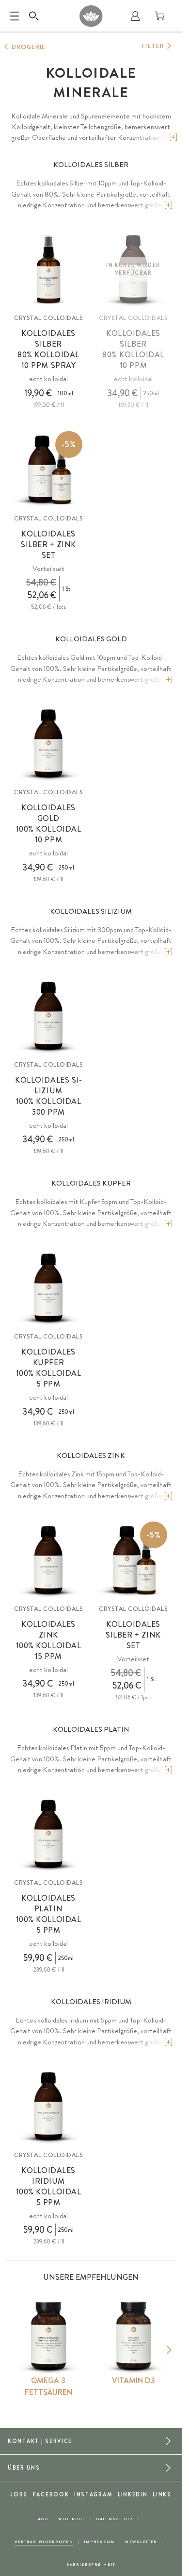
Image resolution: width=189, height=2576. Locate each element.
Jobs (19, 2494)
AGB (43, 2519)
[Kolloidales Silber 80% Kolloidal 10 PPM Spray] (48, 269)
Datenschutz (115, 2519)
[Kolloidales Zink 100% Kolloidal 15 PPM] (48, 1560)
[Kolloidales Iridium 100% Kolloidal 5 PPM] (48, 2107)
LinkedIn (133, 2494)
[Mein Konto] (135, 16)
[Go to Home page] (91, 16)
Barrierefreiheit (91, 2565)
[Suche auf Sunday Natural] (34, 16)
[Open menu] (15, 16)
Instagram (93, 2494)
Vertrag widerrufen (44, 2542)
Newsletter (141, 2542)
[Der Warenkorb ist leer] (160, 16)
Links (162, 2494)
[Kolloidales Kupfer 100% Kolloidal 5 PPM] (48, 1288)
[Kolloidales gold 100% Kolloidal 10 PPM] (48, 744)
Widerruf (72, 2519)
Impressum (99, 2542)
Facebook (51, 2494)
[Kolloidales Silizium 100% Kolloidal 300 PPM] (48, 1016)
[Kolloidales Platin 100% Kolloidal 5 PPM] (48, 1834)
